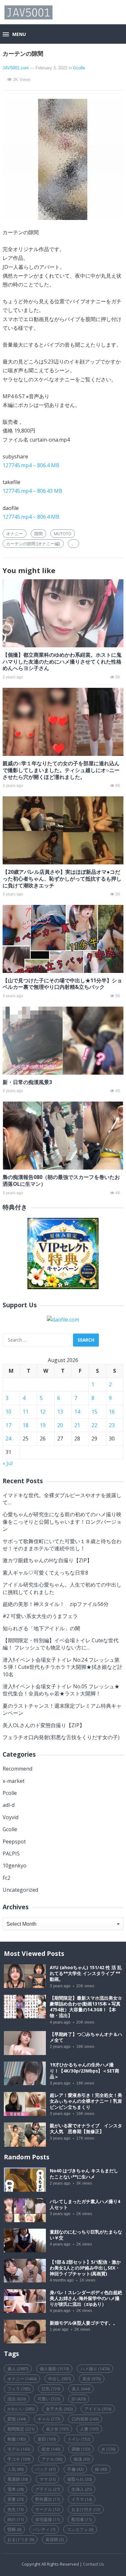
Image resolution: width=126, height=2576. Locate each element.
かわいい (21, 2409)
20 (60, 1425)
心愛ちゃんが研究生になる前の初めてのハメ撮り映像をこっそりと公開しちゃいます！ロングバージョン (62, 1522)
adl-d (9, 1805)
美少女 (57, 2429)
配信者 (82, 2519)
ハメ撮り (95, 2369)
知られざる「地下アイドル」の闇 (41, 1628)
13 (60, 1412)
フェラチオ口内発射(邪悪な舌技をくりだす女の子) (61, 1737)
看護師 (18, 2479)
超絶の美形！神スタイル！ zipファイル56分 (56, 1604)
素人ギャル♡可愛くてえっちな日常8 (45, 1573)
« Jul (8, 1463)
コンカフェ (80, 2529)
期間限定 (21, 2429)
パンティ (44, 2529)
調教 (81, 2449)
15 (94, 1412)
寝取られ (79, 2479)
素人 (18, 2369)
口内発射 (85, 2419)
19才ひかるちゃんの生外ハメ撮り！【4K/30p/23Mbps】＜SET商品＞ (84, 2071)
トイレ (79, 2439)
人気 (16, 2469)
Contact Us (94, 2564)
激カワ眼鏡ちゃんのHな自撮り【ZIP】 (47, 1560)
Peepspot (14, 1842)
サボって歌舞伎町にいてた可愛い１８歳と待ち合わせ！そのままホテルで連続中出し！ (62, 1545)
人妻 (89, 2429)
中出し (59, 2379)
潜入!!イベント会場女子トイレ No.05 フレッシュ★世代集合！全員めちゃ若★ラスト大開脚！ (61, 1690)
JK (109, 2449)
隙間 (38, 534)
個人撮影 (54, 2369)
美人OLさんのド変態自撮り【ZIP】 (44, 1725)
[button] (14, 35)
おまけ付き (86, 2509)
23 (112, 1425)
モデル (19, 2449)
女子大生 (59, 2409)
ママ (47, 2479)
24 (8, 1438)
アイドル (98, 2409)
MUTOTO (63, 534)
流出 (17, 2399)
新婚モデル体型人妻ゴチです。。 (84, 2323)
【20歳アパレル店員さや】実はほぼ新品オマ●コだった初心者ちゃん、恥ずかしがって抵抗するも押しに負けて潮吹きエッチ (62, 879)
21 (77, 1425)
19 (43, 1425)
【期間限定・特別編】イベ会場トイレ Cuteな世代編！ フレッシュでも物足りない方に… (61, 1644)
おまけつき (21, 2539)
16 (112, 1412)
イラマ (82, 2499)
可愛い (49, 2399)
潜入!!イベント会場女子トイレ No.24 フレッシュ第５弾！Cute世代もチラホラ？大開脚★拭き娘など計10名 (63, 1667)
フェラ (19, 2389)
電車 (16, 2489)
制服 (17, 2439)
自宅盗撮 (47, 2519)
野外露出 (47, 2499)
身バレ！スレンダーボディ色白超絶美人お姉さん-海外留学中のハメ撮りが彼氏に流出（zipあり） (86, 2298)
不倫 (75, 2469)
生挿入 (82, 2489)
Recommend (17, 1769)
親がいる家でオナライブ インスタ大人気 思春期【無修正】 (86, 2129)
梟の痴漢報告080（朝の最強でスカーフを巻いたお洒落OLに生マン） (61, 1180)
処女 (51, 2449)
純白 (16, 2519)
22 (94, 1425)
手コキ (19, 2459)
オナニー (15, 534)
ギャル (49, 2419)
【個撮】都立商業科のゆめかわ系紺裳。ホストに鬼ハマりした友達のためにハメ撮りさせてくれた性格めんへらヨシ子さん (62, 662)
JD (79, 2399)
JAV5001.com (16, 68)
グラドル (47, 2489)
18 (26, 1425)
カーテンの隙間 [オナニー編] (33, 544)
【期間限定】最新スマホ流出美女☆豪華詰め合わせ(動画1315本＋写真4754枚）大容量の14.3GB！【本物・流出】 (86, 2007)
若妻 (16, 2499)
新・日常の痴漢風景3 (27, 1082)
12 (43, 1412)
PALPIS (11, 1854)
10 (8, 1412)
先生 (16, 2509)
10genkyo (15, 1866)
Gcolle (79, 68)
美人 (81, 2389)
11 (26, 1412)
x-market (14, 1781)
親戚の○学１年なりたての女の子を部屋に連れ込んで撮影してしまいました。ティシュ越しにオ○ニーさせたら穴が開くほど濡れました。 (61, 770)
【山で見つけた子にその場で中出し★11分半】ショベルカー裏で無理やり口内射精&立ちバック (62, 984)
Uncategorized (20, 1890)
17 (8, 1425)
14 (77, 1412)
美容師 (55, 2539)
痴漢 (82, 2459)
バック (45, 2469)
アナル (52, 2459)
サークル (47, 2509)
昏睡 (14, 2529)
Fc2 (6, 1878)
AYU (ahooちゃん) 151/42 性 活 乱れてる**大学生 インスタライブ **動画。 (86, 1973)
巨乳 (51, 2389)
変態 (17, 2419)
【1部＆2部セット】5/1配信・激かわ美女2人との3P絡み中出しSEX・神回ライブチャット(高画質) (85, 2268)
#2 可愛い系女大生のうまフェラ (40, 1616)
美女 (92, 2379)
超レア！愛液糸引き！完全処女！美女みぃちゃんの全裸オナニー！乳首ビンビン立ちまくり (86, 2101)
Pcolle (10, 1793)
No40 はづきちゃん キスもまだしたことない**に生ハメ (84, 2174)
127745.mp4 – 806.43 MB (32, 491)
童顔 (47, 2439)
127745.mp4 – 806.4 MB (31, 465)
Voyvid (10, 1817)
